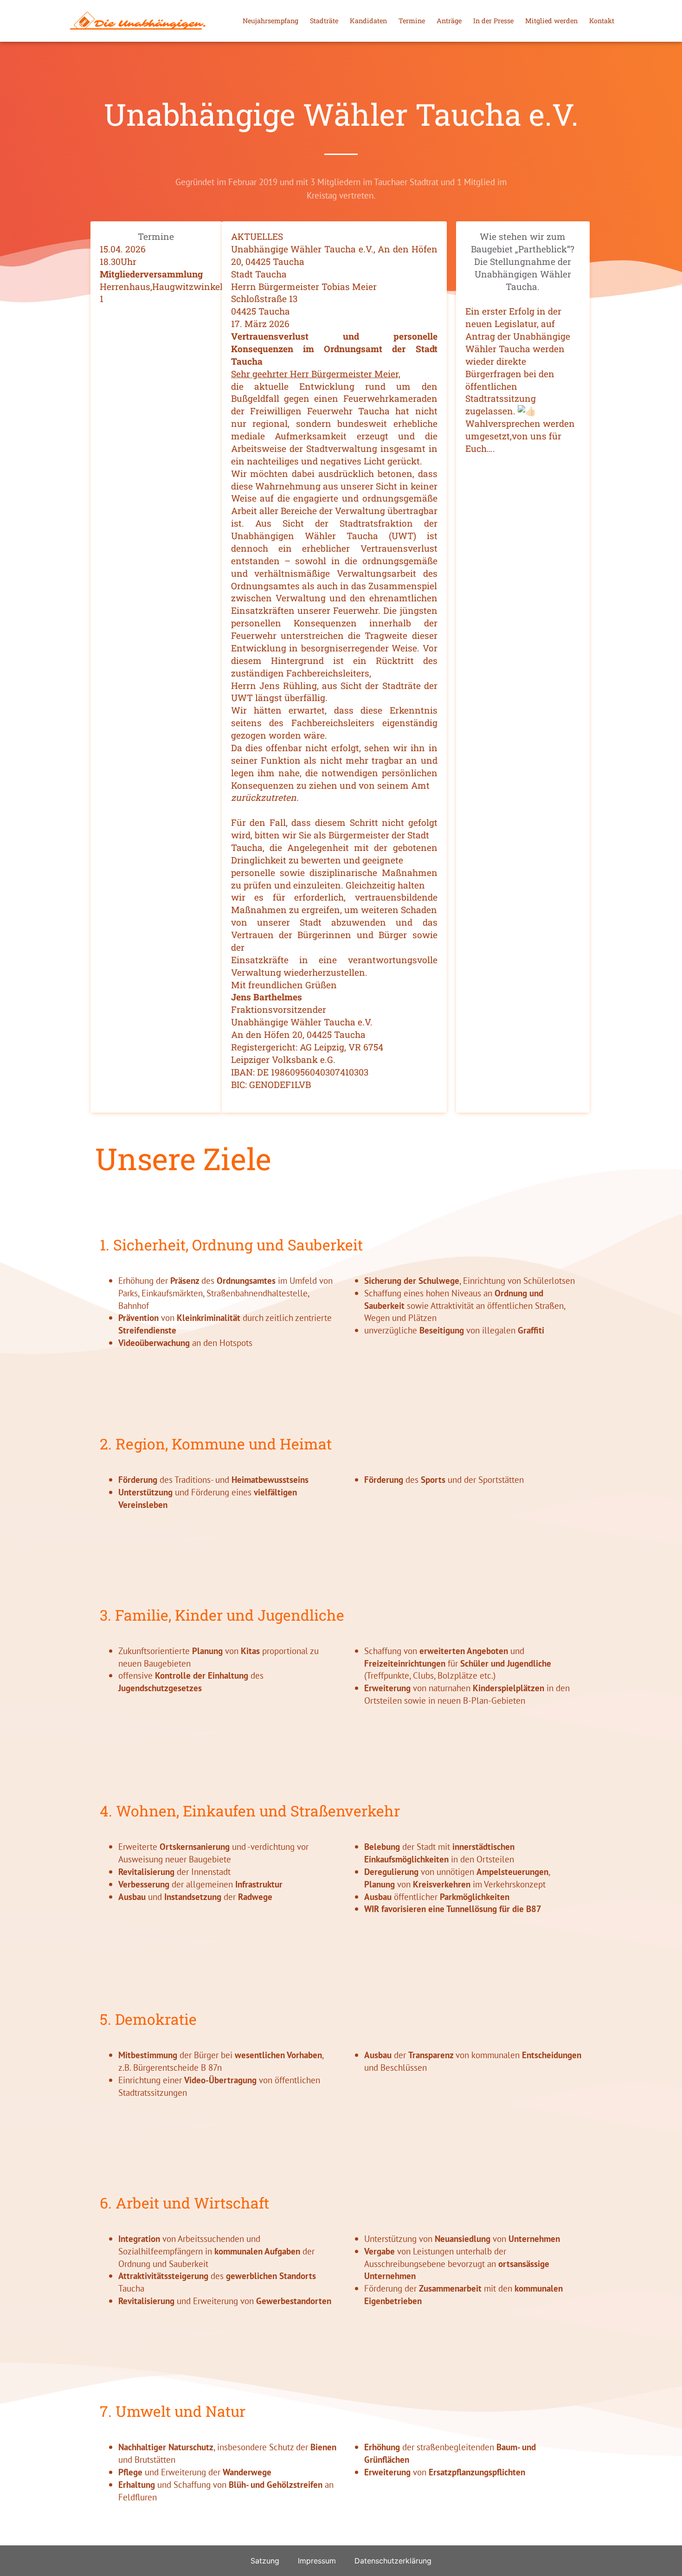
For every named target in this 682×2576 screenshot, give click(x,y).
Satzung (265, 2561)
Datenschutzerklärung (393, 2561)
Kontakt (602, 21)
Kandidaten (368, 21)
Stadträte (324, 21)
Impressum (317, 2561)
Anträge (449, 21)
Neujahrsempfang (270, 21)
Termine (412, 21)
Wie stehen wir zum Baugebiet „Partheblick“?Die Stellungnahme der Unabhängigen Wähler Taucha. (523, 261)
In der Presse (493, 21)
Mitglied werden (551, 21)
